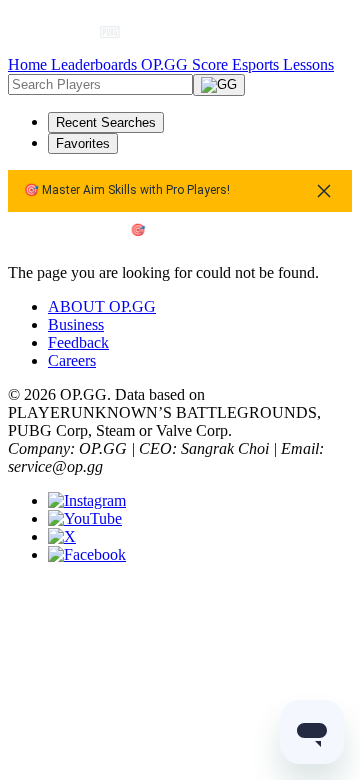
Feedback (78, 342)
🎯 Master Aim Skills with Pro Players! (127, 190)
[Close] (324, 191)
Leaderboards (96, 64)
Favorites (83, 143)
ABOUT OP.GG (102, 306)
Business (76, 324)
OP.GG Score (186, 64)
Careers (72, 360)
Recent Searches (106, 122)
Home (29, 64)
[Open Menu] (315, 32)
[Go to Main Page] (57, 32)
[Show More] (118, 32)
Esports (257, 64)
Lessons (308, 64)
